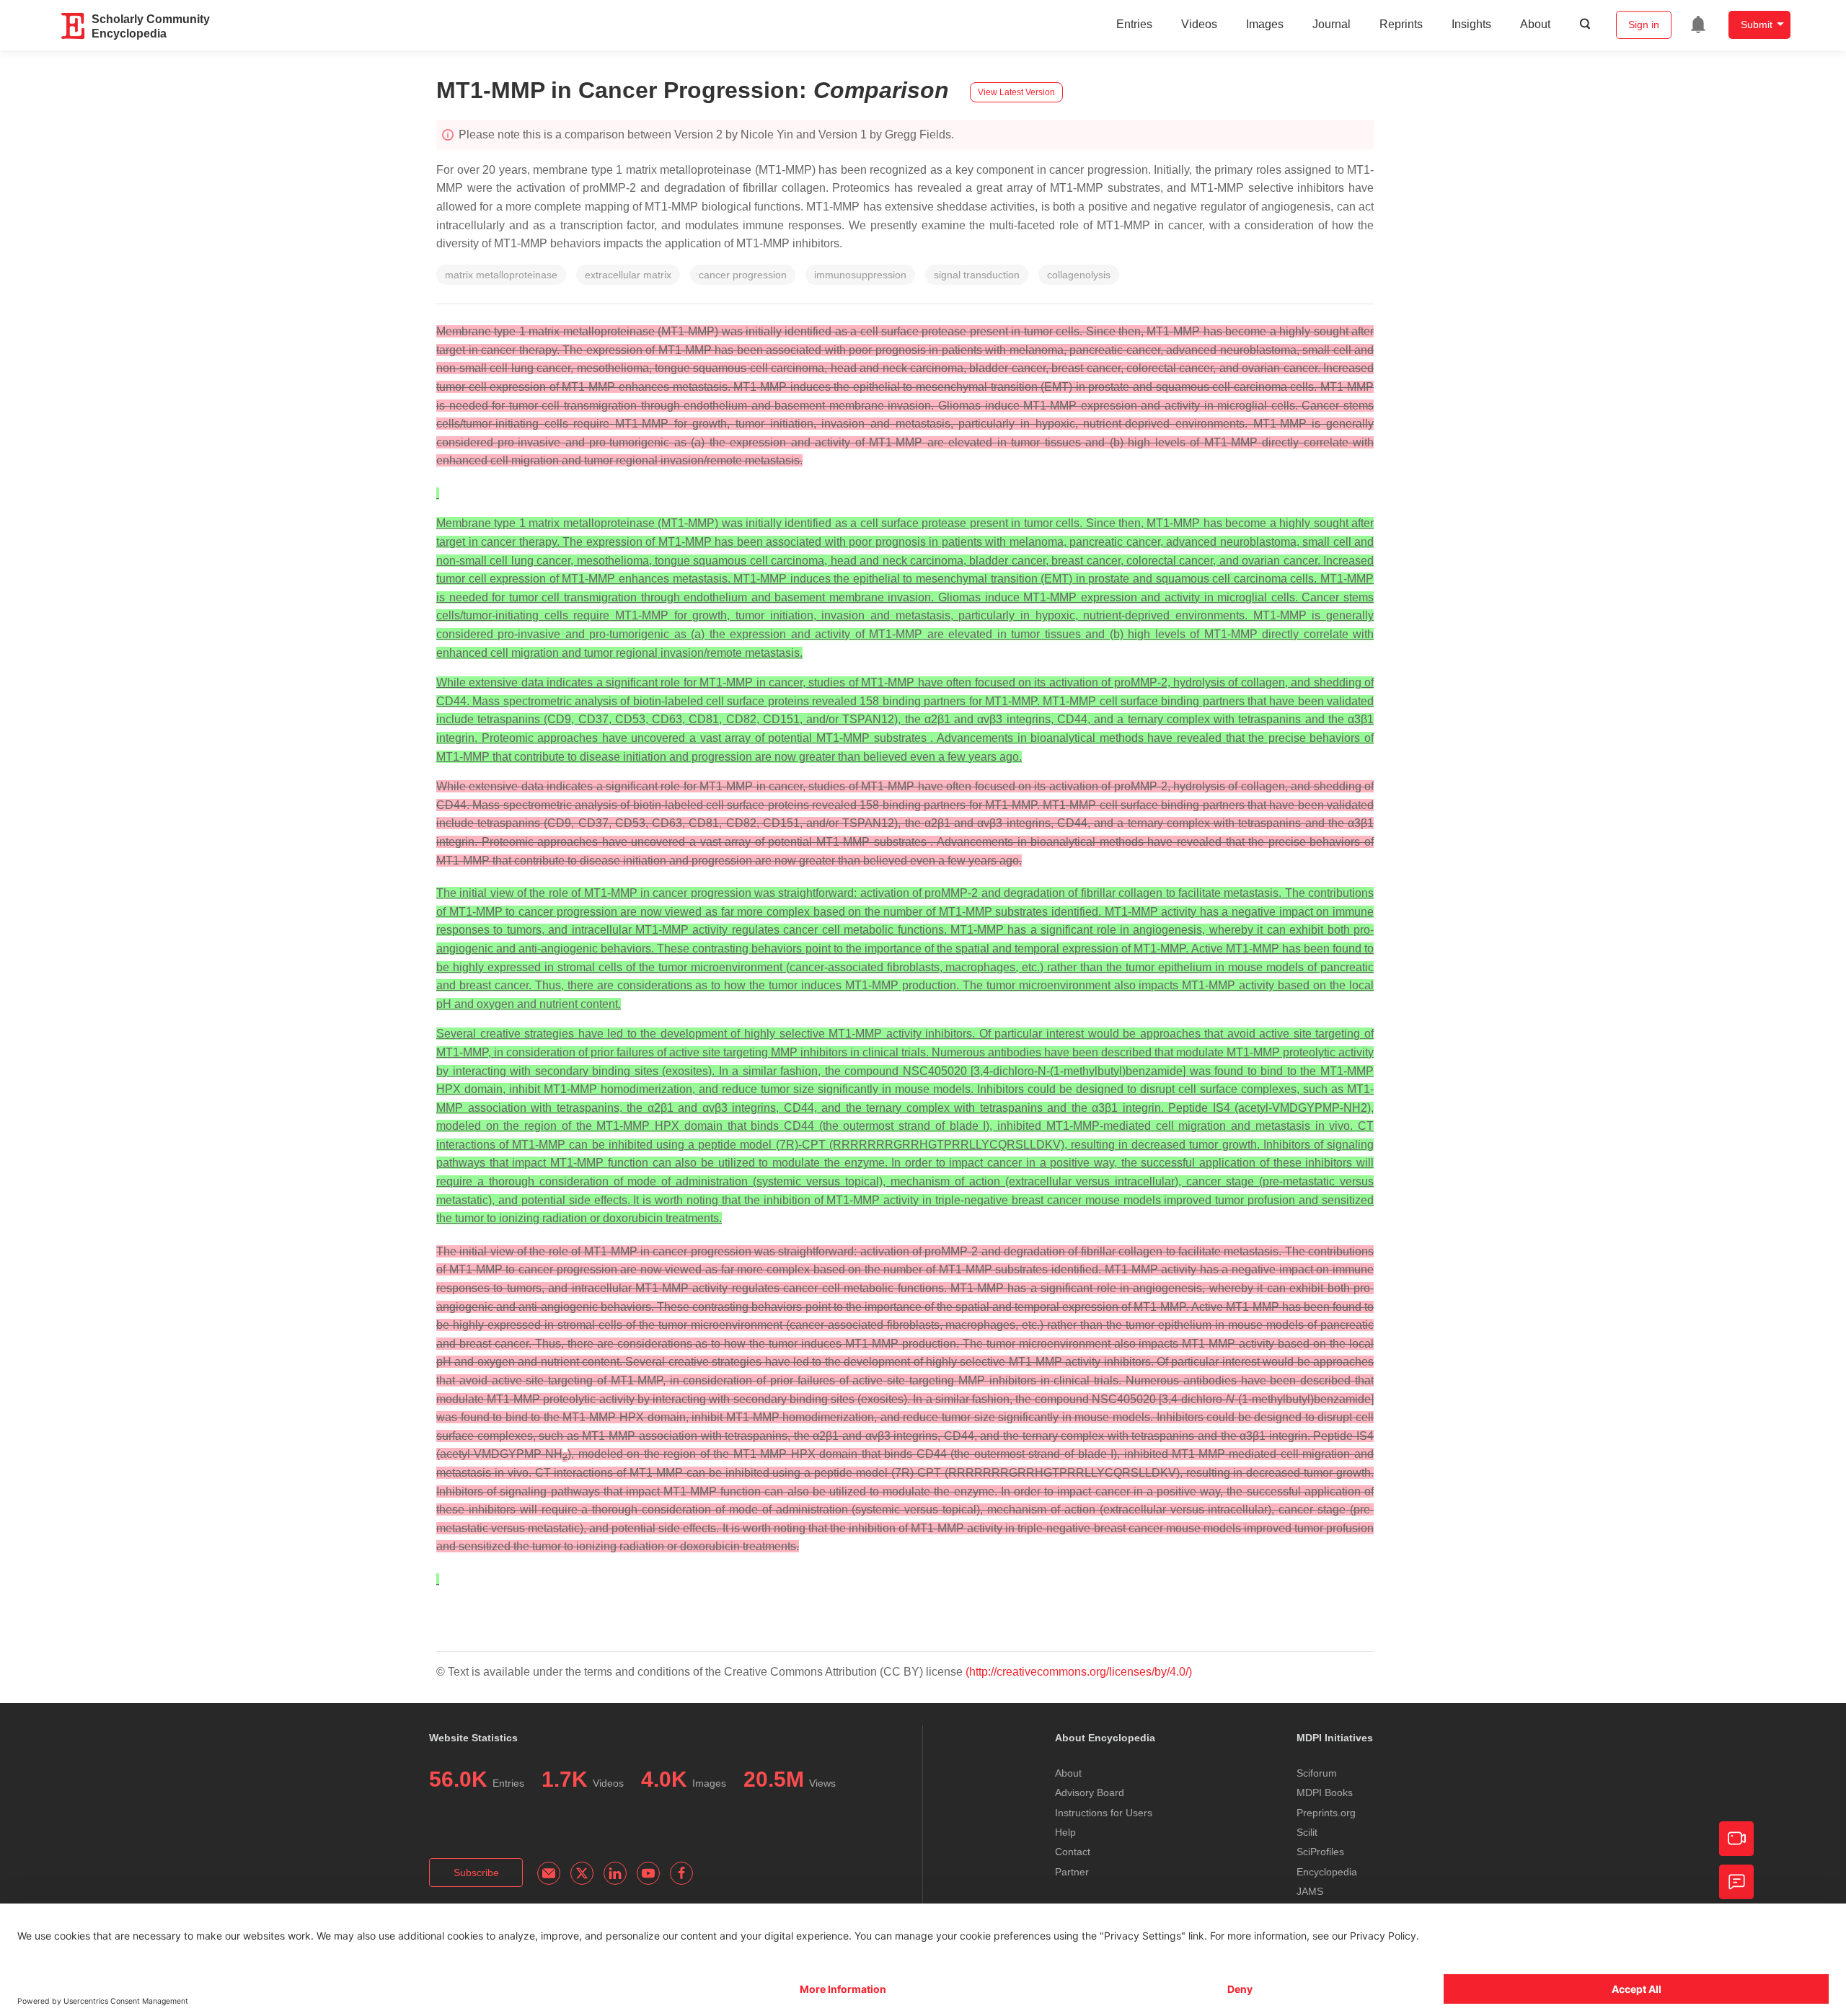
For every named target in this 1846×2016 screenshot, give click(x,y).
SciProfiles (1320, 1852)
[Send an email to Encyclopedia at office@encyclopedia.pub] (549, 1873)
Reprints (1401, 24)
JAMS (1310, 1891)
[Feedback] (1736, 1882)
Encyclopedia (1327, 1872)
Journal (1331, 24)
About (1535, 24)
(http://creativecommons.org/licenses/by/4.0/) (1079, 1672)
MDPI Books (1325, 1792)
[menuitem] (1698, 25)
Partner (1072, 1872)
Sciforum (1317, 1773)
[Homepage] (74, 26)
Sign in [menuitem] (1644, 25)
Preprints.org (1326, 1813)
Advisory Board (1090, 1792)
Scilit (1307, 1832)
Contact (1073, 1852)
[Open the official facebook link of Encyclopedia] (681, 1873)
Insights (1471, 24)
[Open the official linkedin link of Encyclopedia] (615, 1873)
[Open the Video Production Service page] (1736, 1839)
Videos (1199, 24)
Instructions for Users (1104, 1813)
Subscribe (476, 1873)
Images (1265, 24)
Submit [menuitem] (1757, 25)
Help (1065, 1832)
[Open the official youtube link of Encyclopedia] (648, 1873)
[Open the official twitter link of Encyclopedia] (582, 1873)
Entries (1134, 24)
